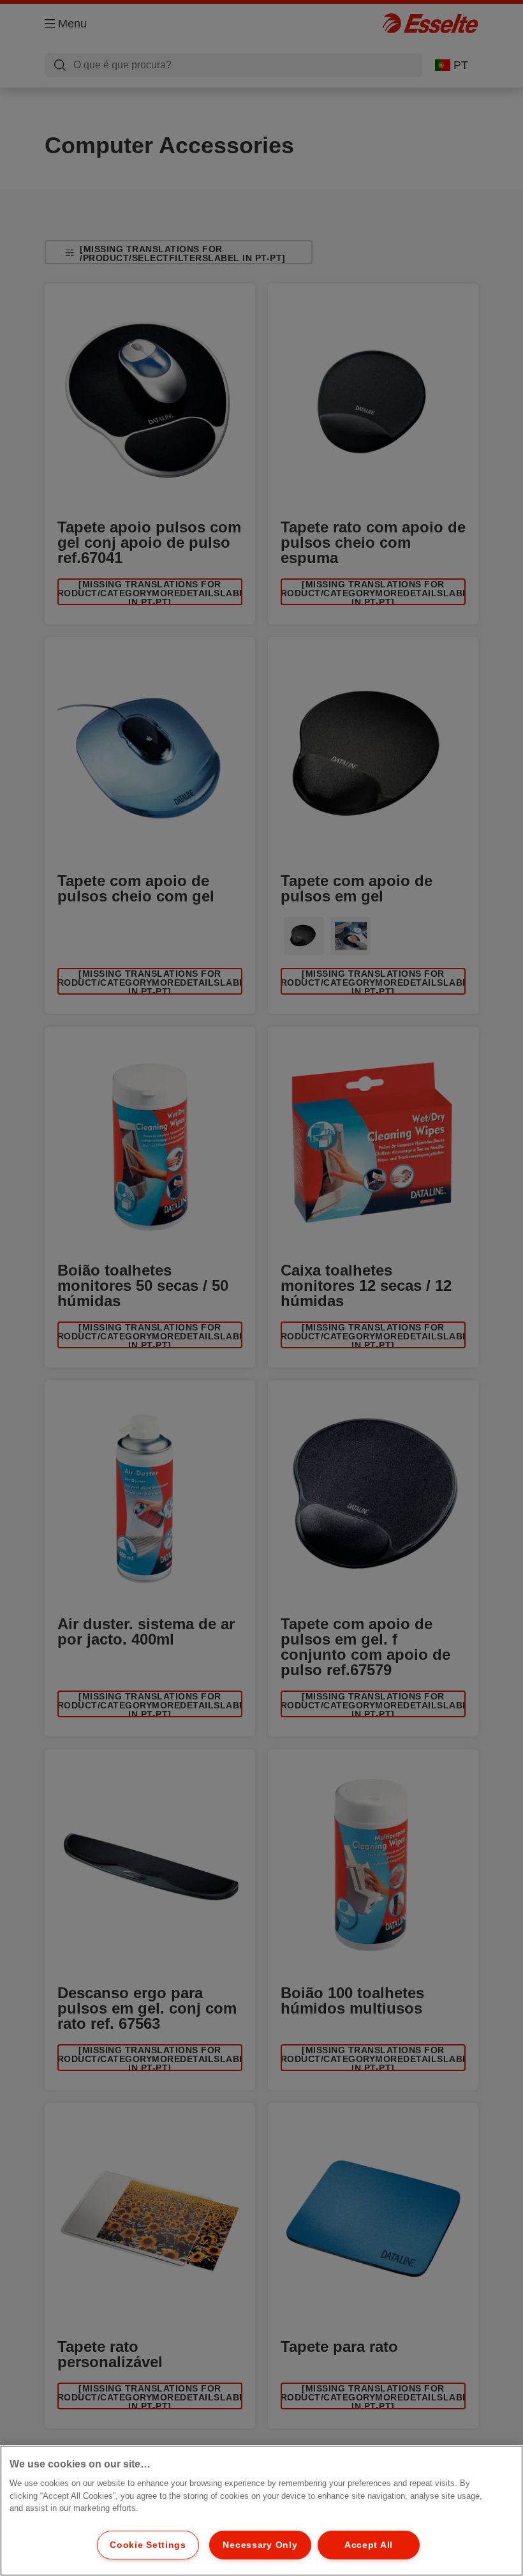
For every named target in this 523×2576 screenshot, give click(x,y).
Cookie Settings (148, 2545)
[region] (261, 2511)
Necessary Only (260, 2545)
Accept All (369, 2545)
